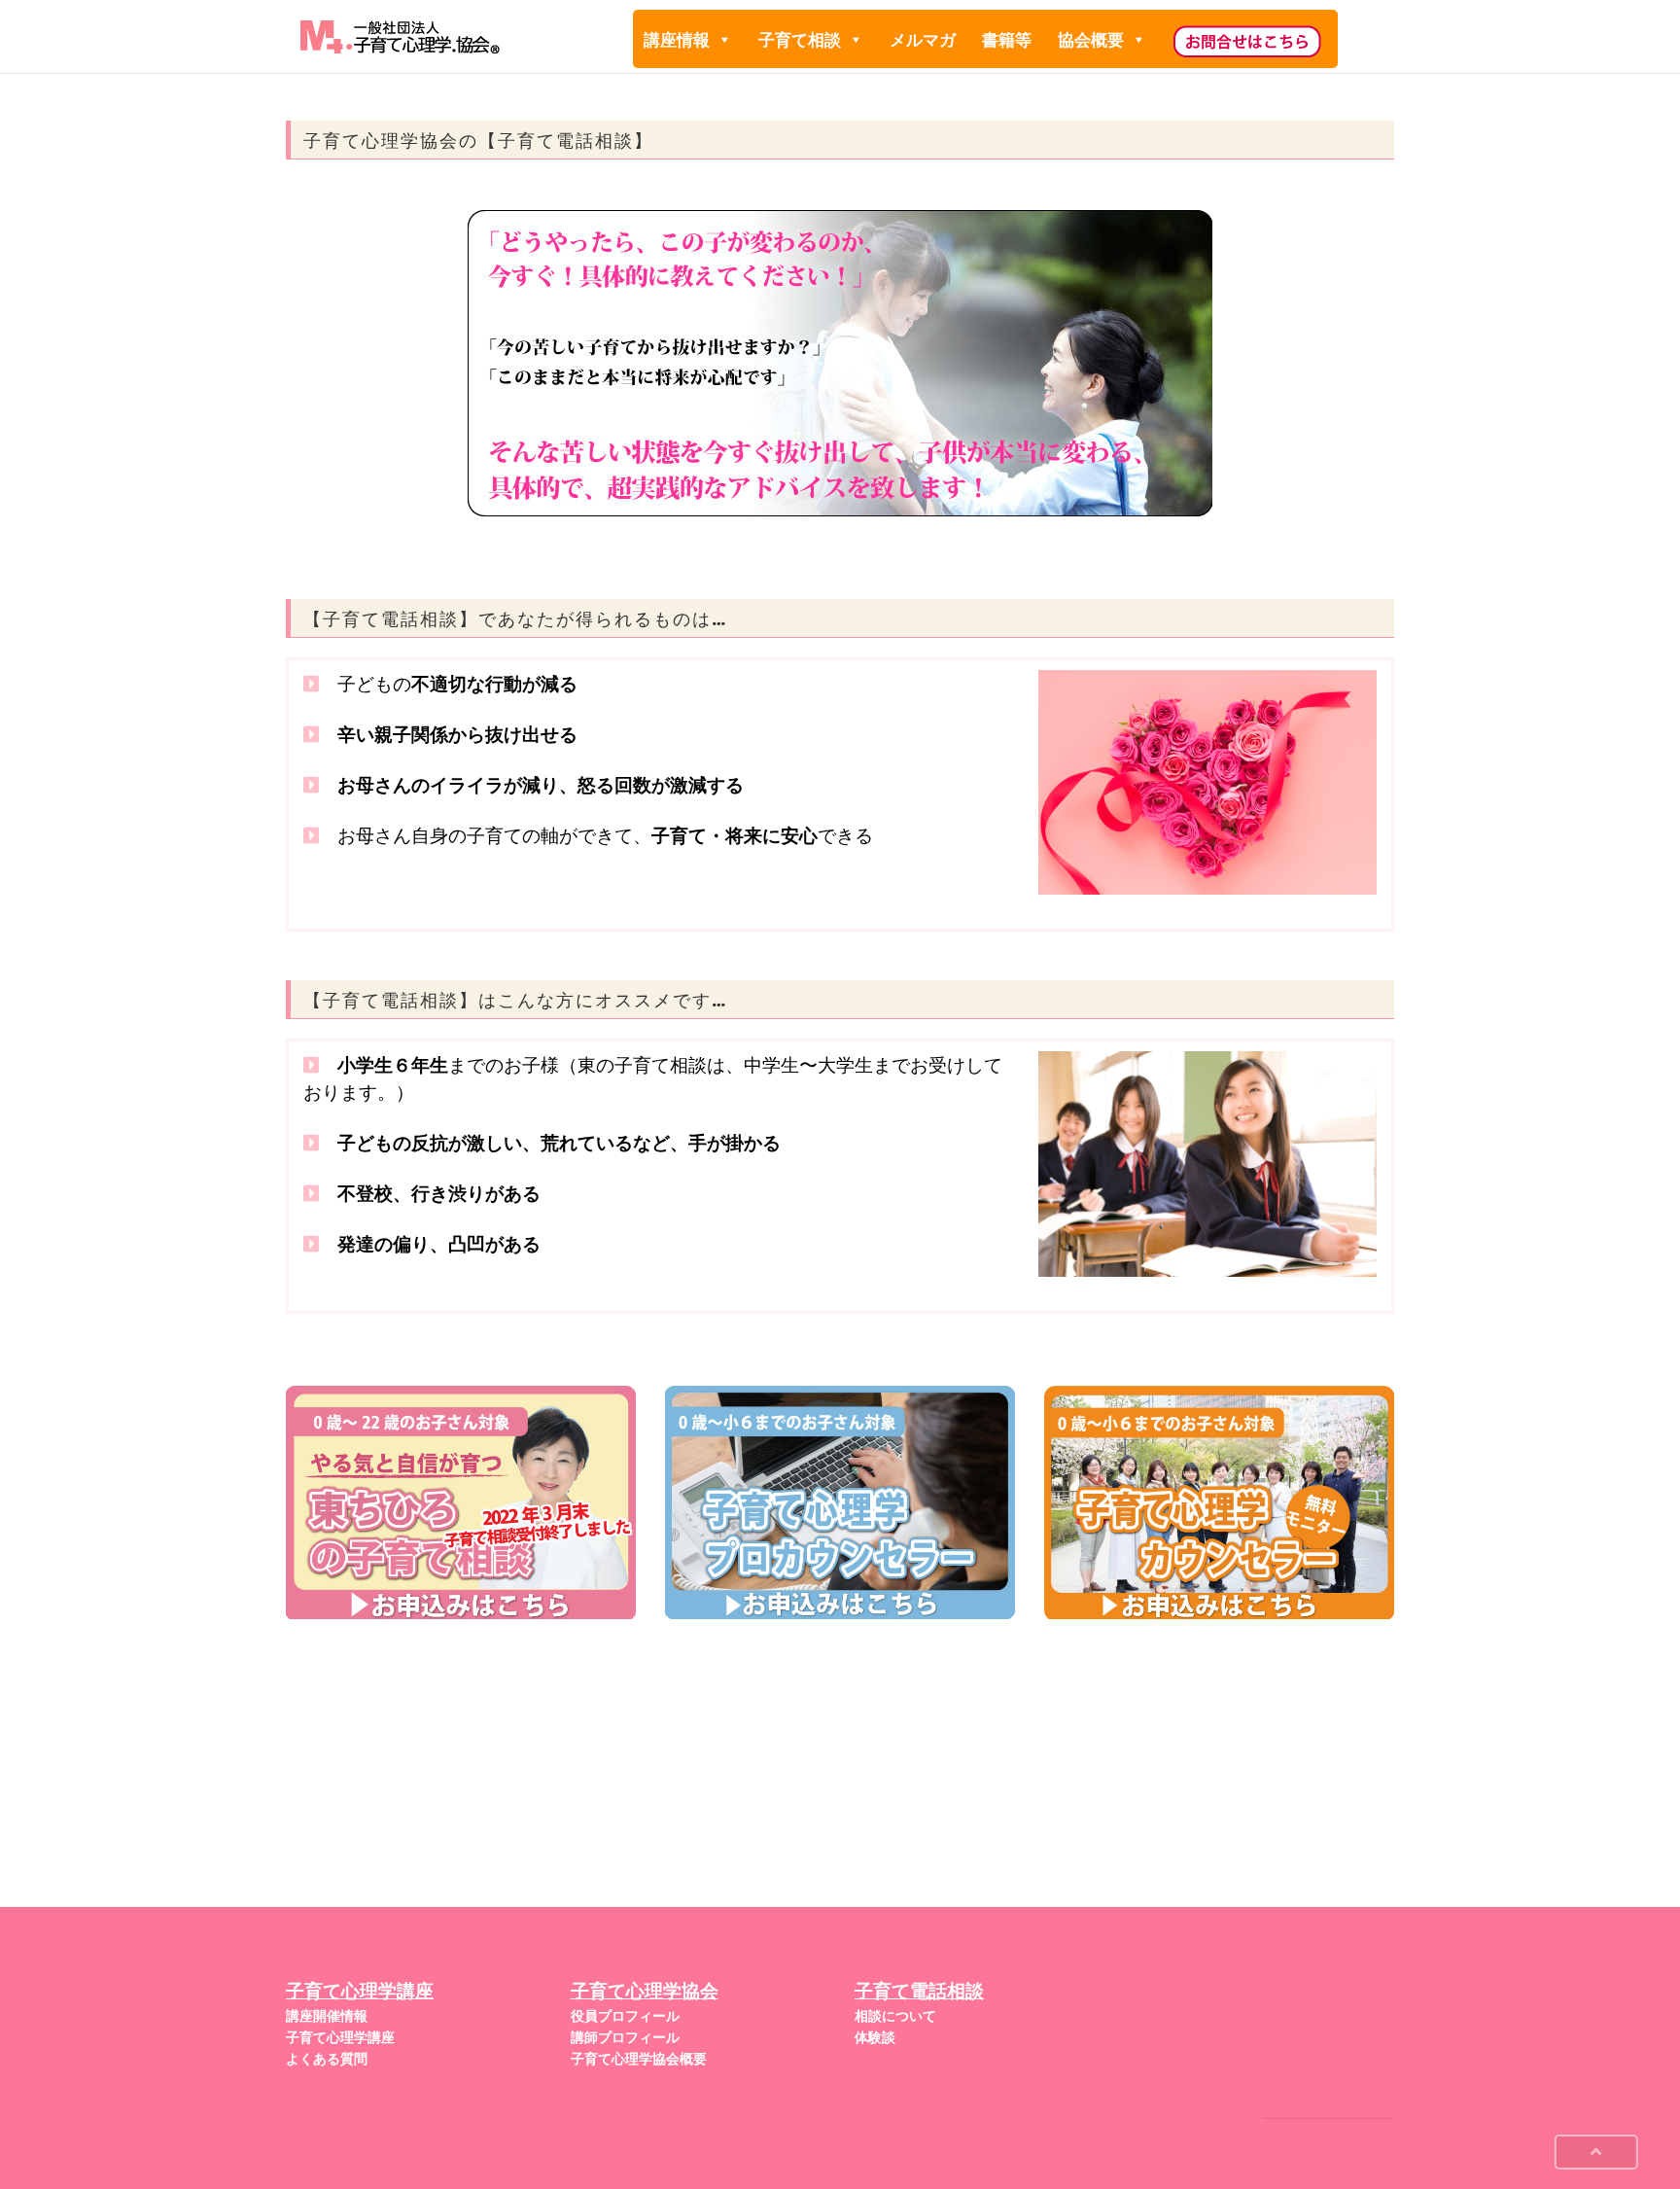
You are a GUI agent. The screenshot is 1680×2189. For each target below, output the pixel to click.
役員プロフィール (625, 2016)
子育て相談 (800, 40)
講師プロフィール (625, 2037)
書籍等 (1007, 40)
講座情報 (677, 40)
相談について (895, 2016)
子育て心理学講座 (340, 2037)
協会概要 (1091, 40)
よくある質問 (327, 2059)
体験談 (875, 2037)
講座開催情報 (327, 2016)
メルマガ (923, 40)
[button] (724, 40)
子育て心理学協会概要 (639, 2059)
